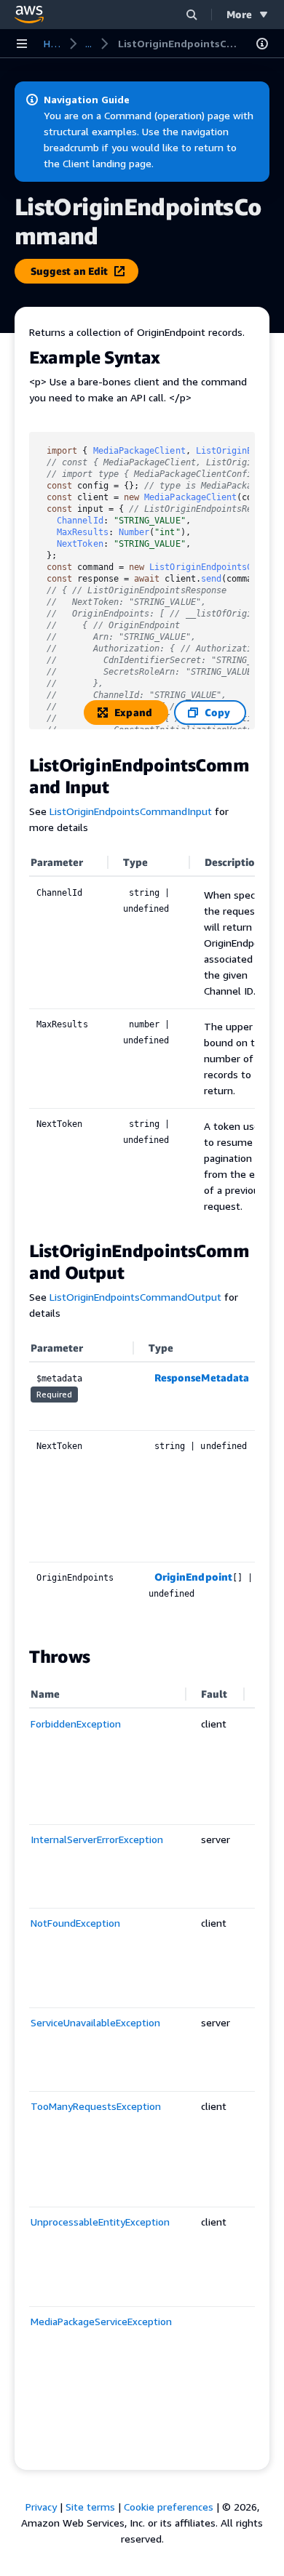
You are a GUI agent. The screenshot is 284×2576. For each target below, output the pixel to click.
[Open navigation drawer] (22, 44)
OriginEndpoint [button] (193, 1577)
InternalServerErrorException (97, 1839)
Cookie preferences (169, 2507)
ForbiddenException (76, 1724)
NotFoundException (75, 1923)
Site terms (90, 2507)
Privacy (41, 2507)
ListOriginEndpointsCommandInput (131, 811)
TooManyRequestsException (96, 2106)
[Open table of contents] (262, 44)
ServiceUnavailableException (95, 2022)
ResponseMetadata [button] (202, 1377)
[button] (192, 14)
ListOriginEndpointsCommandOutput (135, 1297)
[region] (142, 1037)
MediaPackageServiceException (101, 2321)
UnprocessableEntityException (100, 2222)
